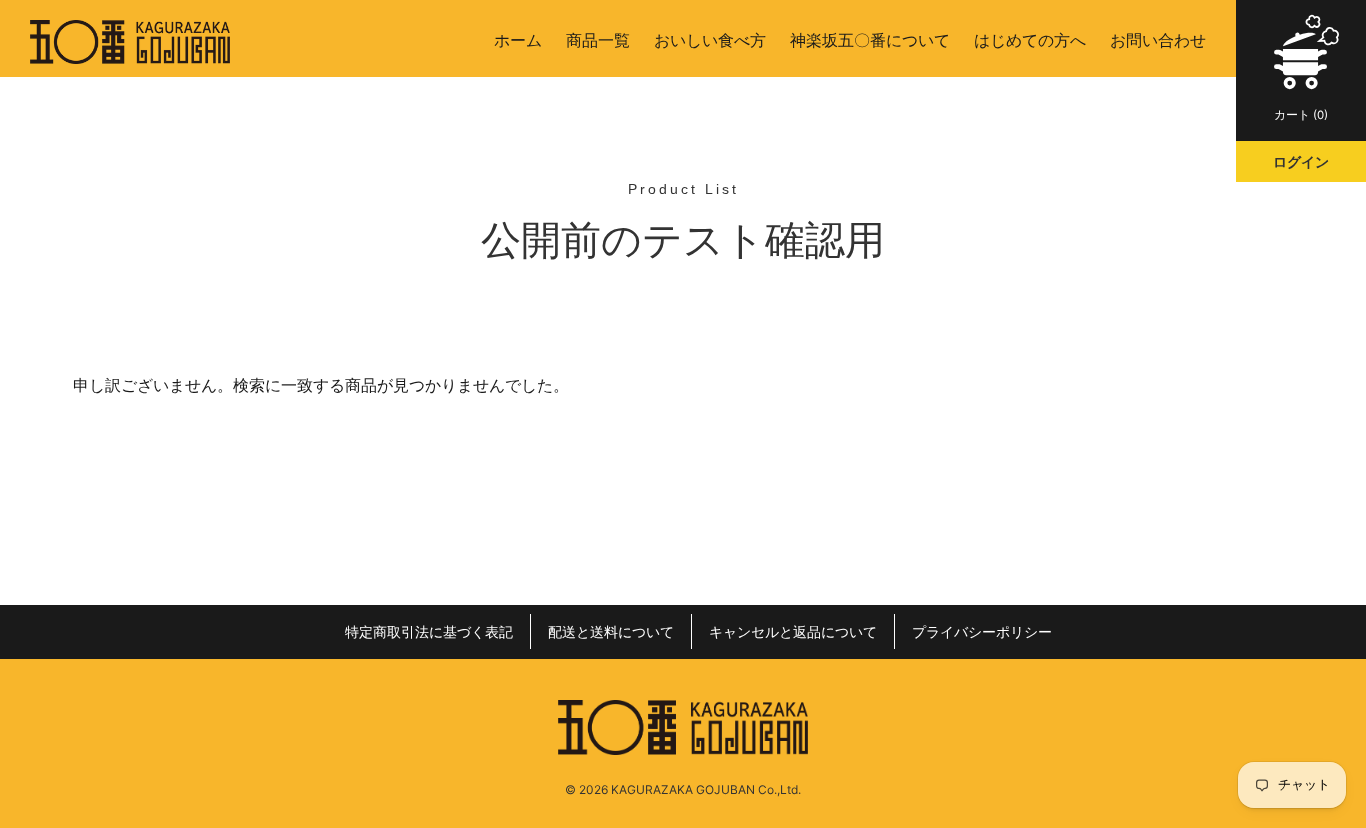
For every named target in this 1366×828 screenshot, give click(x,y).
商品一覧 (598, 40)
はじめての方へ (1030, 40)
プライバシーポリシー (982, 631)
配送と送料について (611, 631)
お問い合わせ (1158, 40)
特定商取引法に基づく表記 (429, 631)
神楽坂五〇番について (870, 40)
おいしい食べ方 (710, 40)
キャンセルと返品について (793, 631)
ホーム (518, 40)
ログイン (1301, 161)
